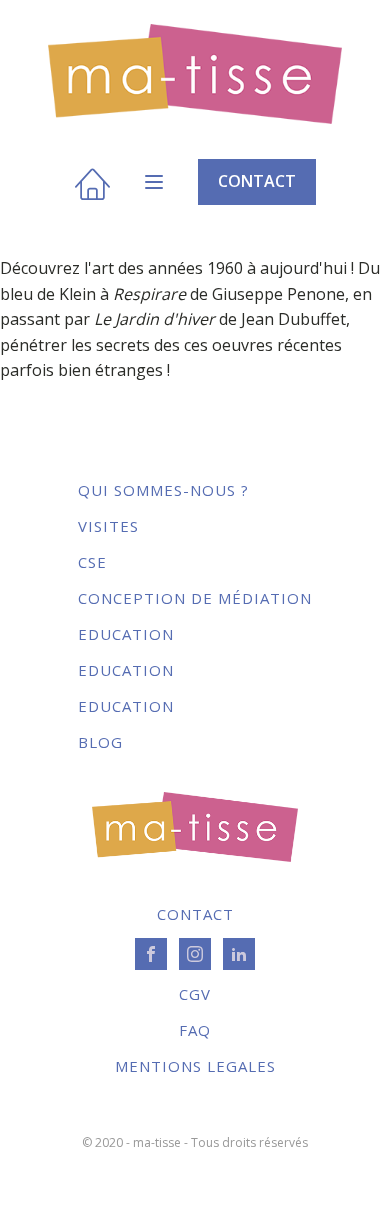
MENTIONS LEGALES (195, 1066)
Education (126, 634)
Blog (100, 742)
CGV (195, 994)
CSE (92, 562)
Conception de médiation (195, 598)
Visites (108, 526)
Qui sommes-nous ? (163, 490)
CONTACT (257, 181)
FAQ (195, 1030)
